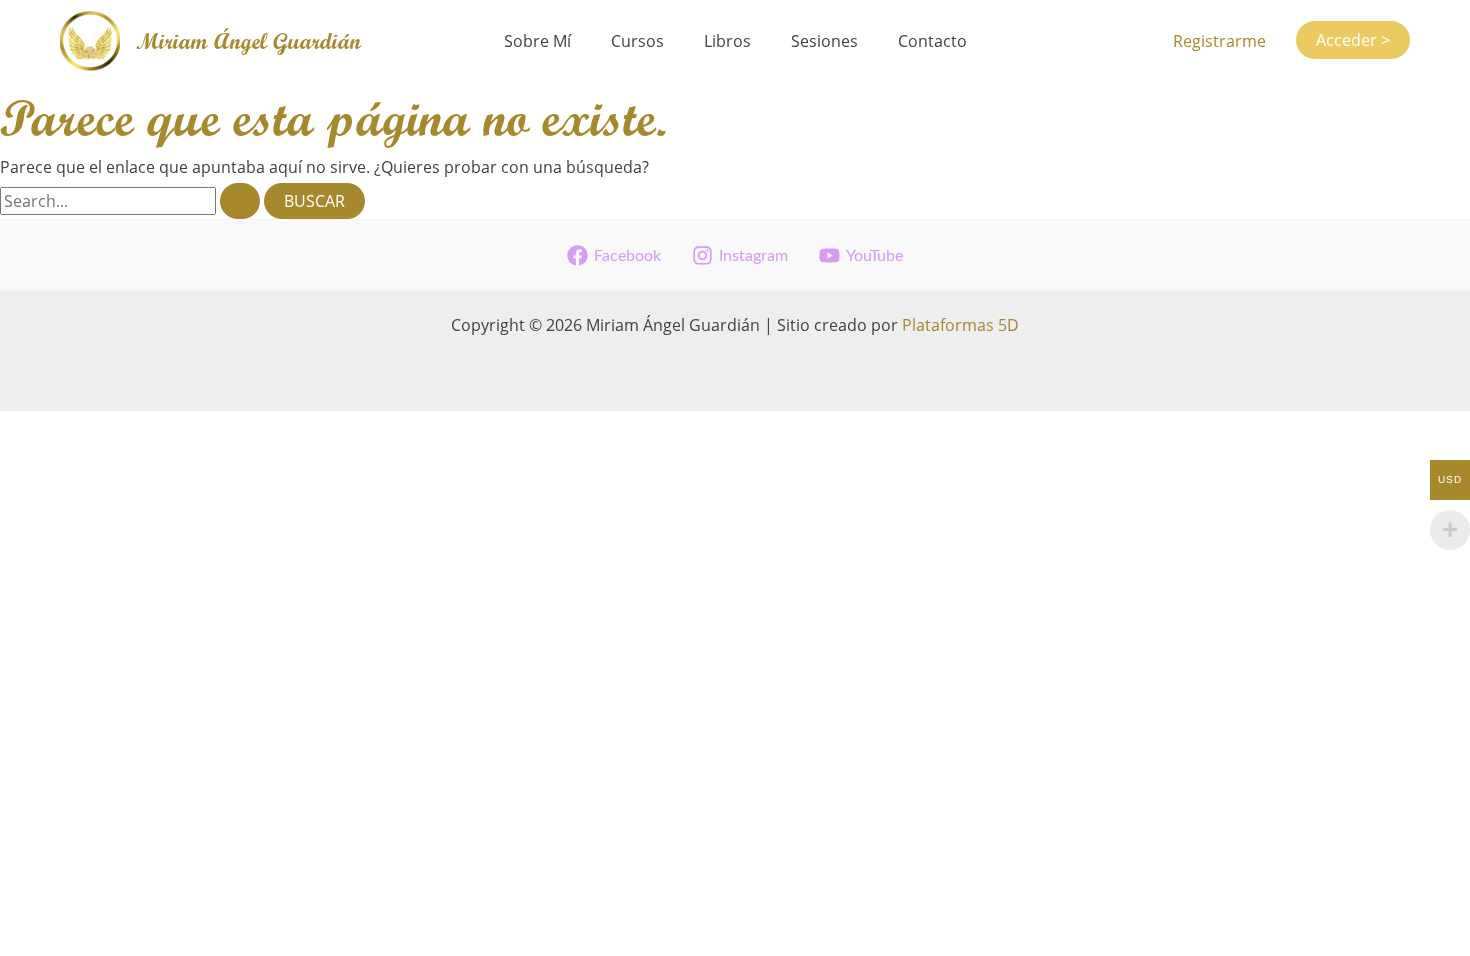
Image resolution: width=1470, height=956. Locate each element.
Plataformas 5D (960, 325)
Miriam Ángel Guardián (248, 41)
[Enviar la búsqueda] (240, 201)
